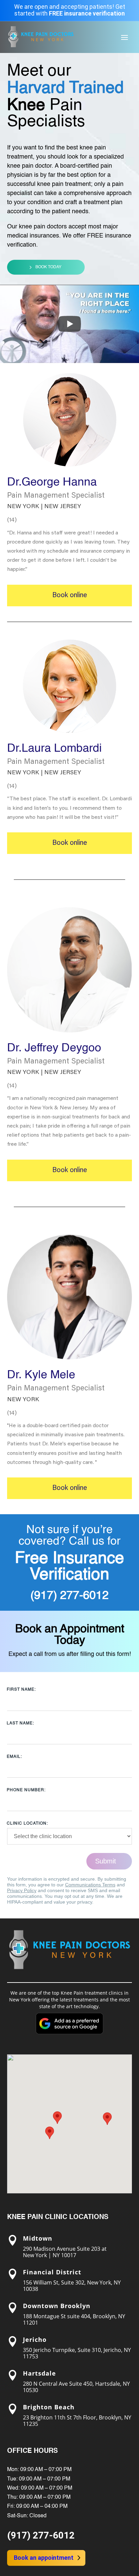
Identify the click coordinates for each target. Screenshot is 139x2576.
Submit (106, 1861)
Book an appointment (44, 2558)
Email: (14, 1757)
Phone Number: (26, 1790)
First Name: (21, 1690)
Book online (70, 595)
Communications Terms (90, 1885)
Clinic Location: (27, 1824)
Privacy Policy (22, 1890)
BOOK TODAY (48, 267)
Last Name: (20, 1723)
